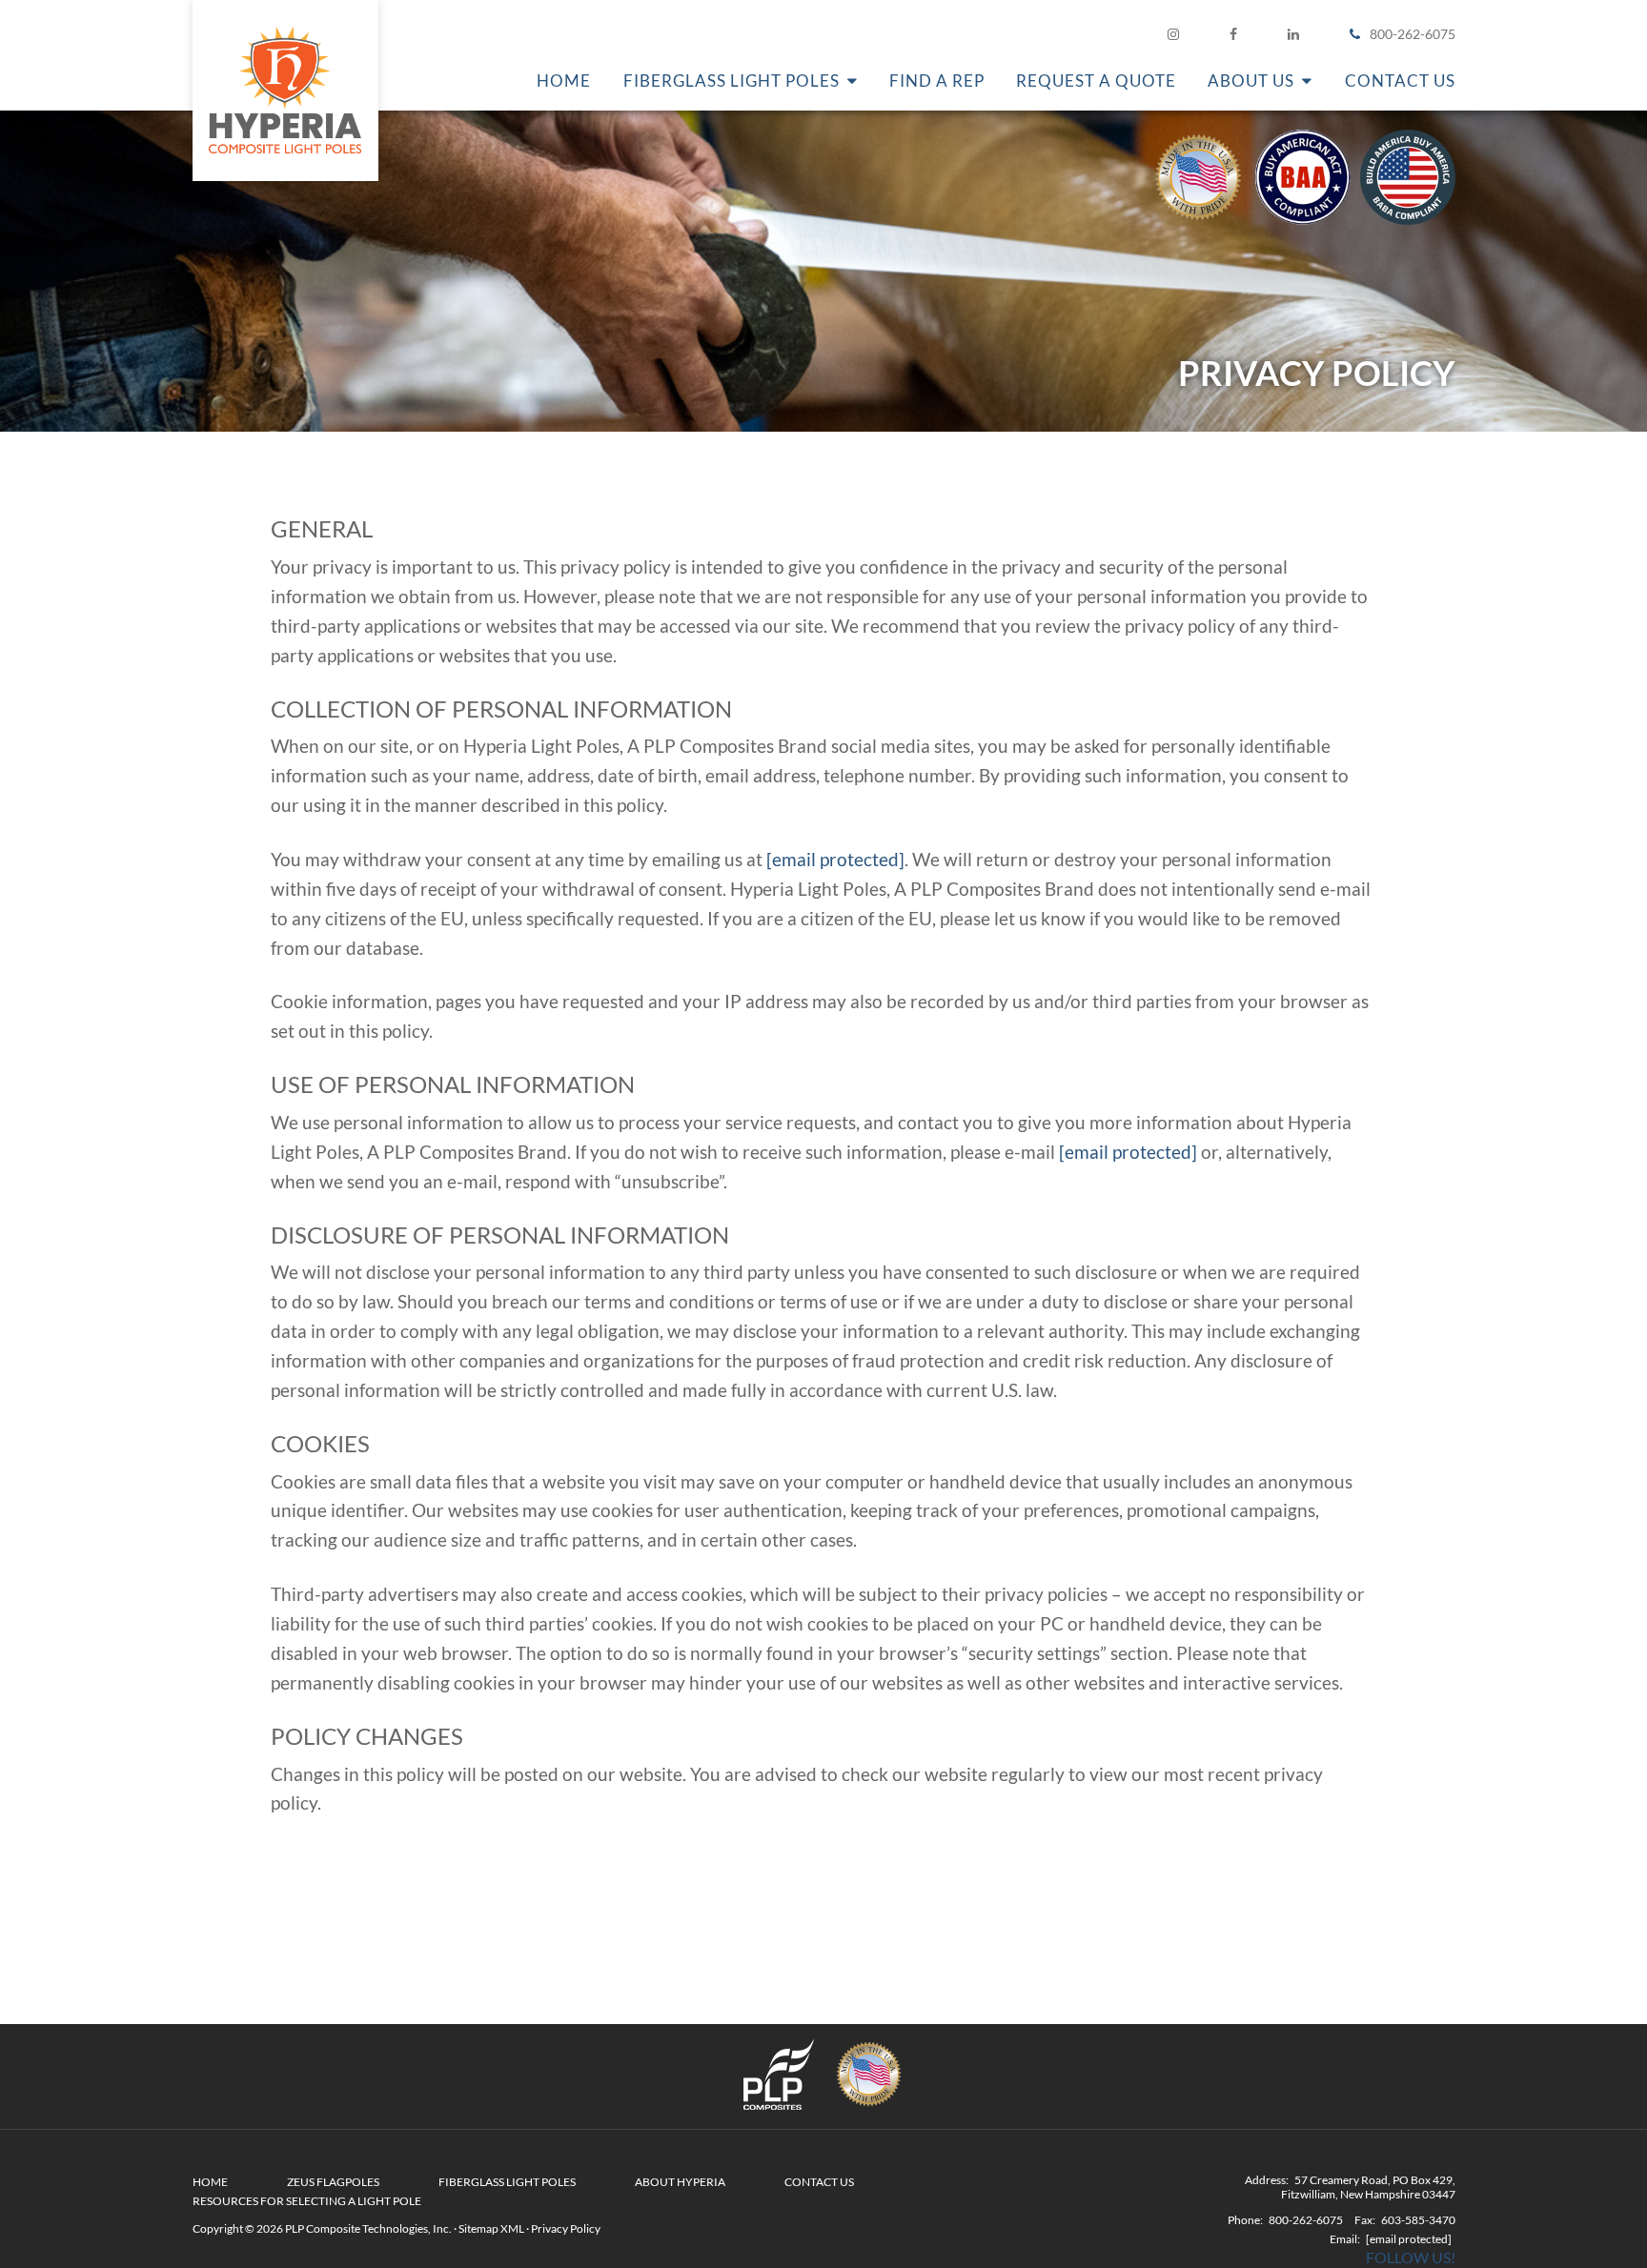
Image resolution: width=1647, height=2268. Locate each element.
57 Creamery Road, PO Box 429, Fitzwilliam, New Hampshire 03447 (1368, 2187)
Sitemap (478, 2228)
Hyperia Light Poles (285, 91)
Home (210, 2182)
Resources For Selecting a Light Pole (307, 2201)
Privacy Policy (566, 2228)
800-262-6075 (1413, 34)
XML (512, 2228)
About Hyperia (680, 2182)
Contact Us (819, 2182)
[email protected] (835, 859)
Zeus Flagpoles (333, 2182)
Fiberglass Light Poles (507, 2182)
